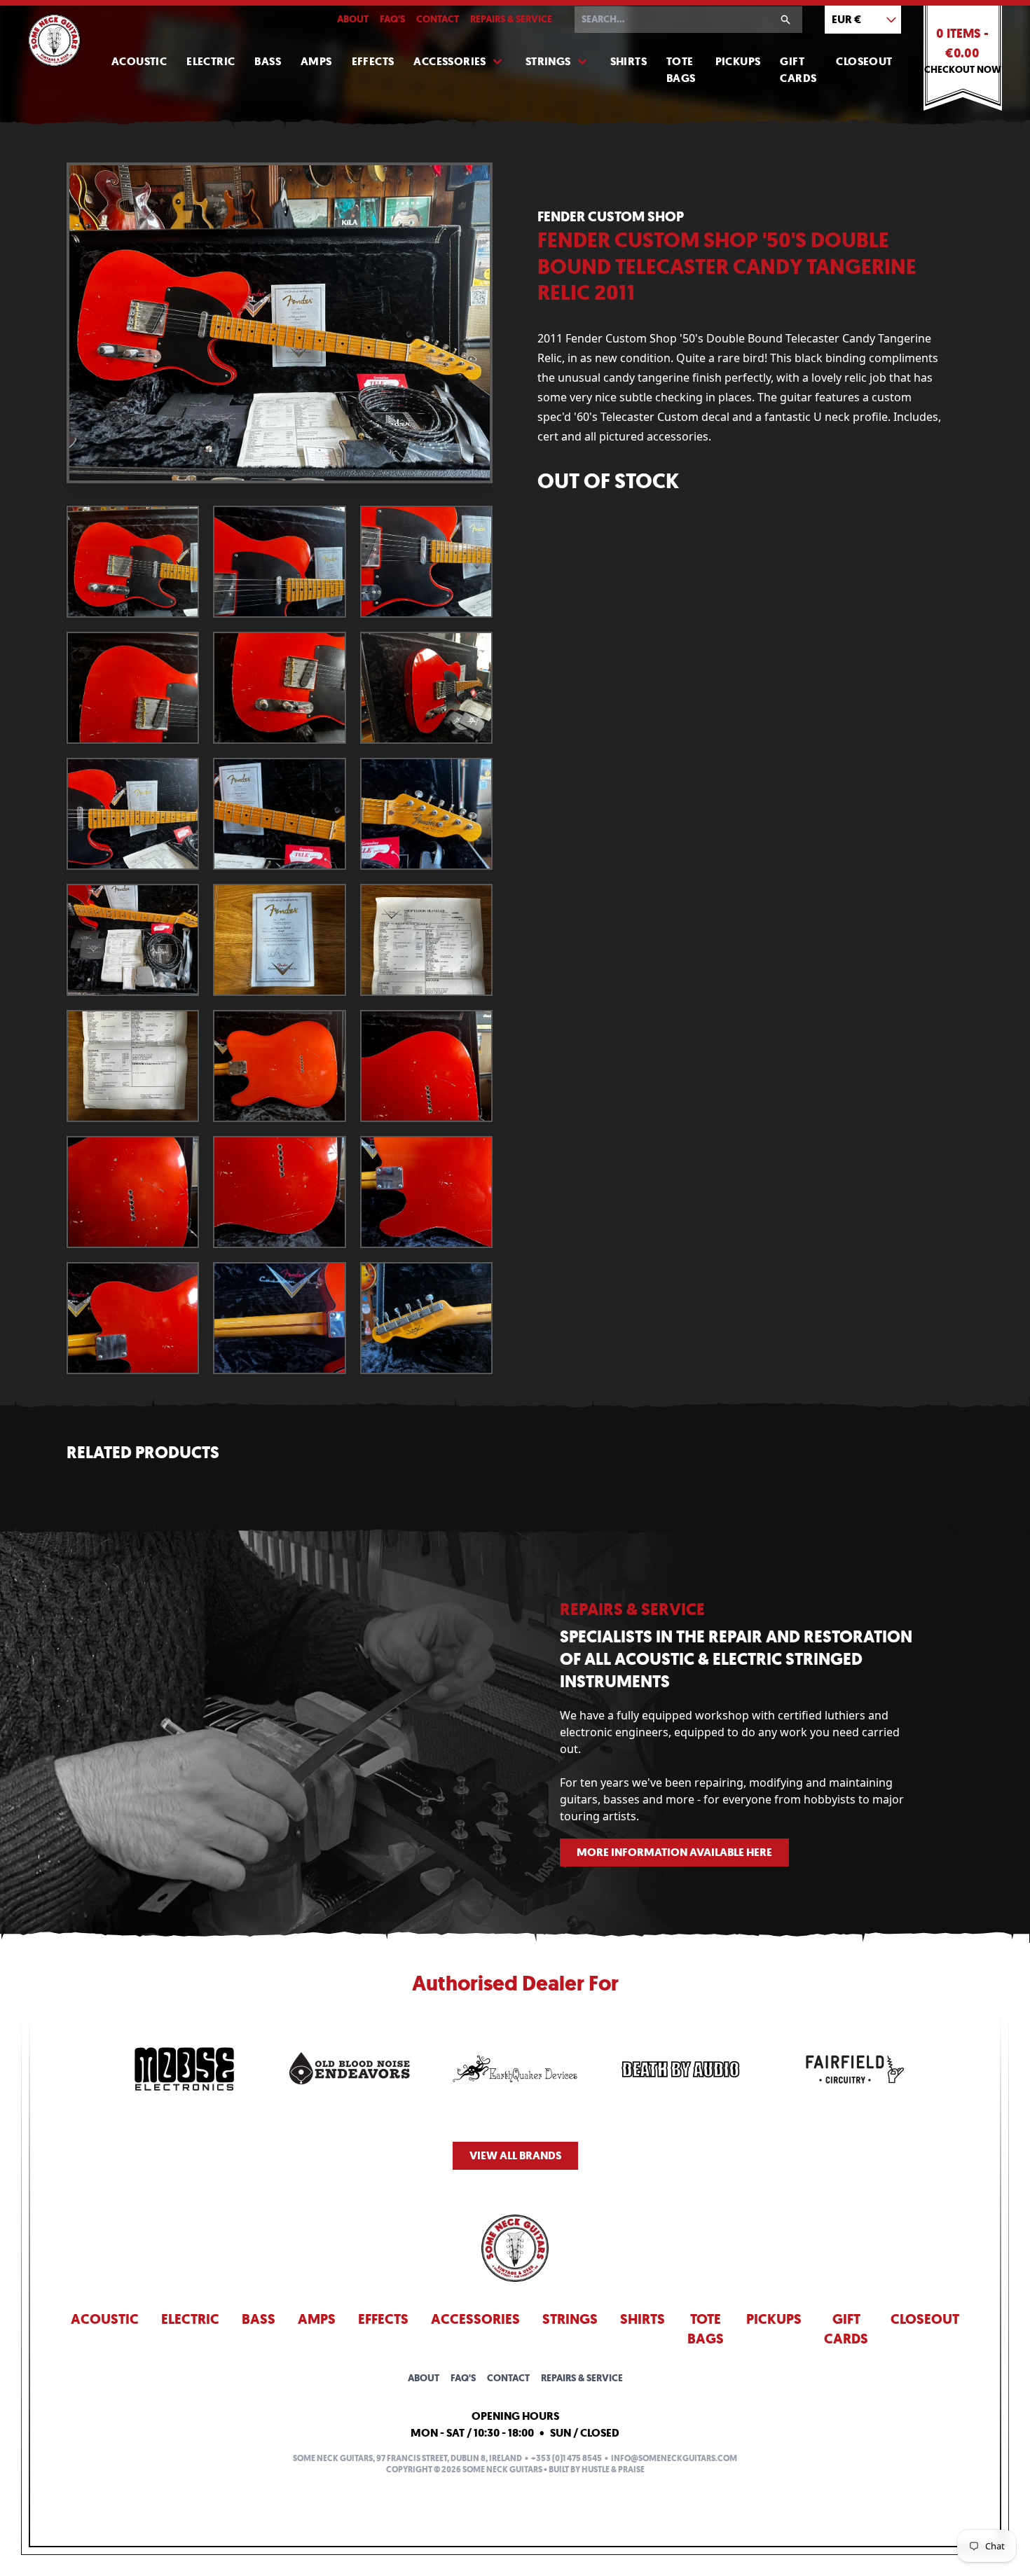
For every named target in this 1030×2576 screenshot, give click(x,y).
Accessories (449, 61)
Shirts (629, 61)
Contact (438, 19)
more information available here (674, 1852)
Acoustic (139, 61)
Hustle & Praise (613, 2470)
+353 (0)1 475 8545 (566, 2458)
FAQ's (392, 19)
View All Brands (515, 2155)
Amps (316, 61)
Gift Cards (798, 70)
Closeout (864, 61)
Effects (373, 61)
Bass (268, 61)
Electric (211, 61)
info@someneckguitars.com (674, 2458)
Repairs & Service (511, 19)
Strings (548, 61)
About (353, 19)
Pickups (738, 61)
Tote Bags (681, 70)
